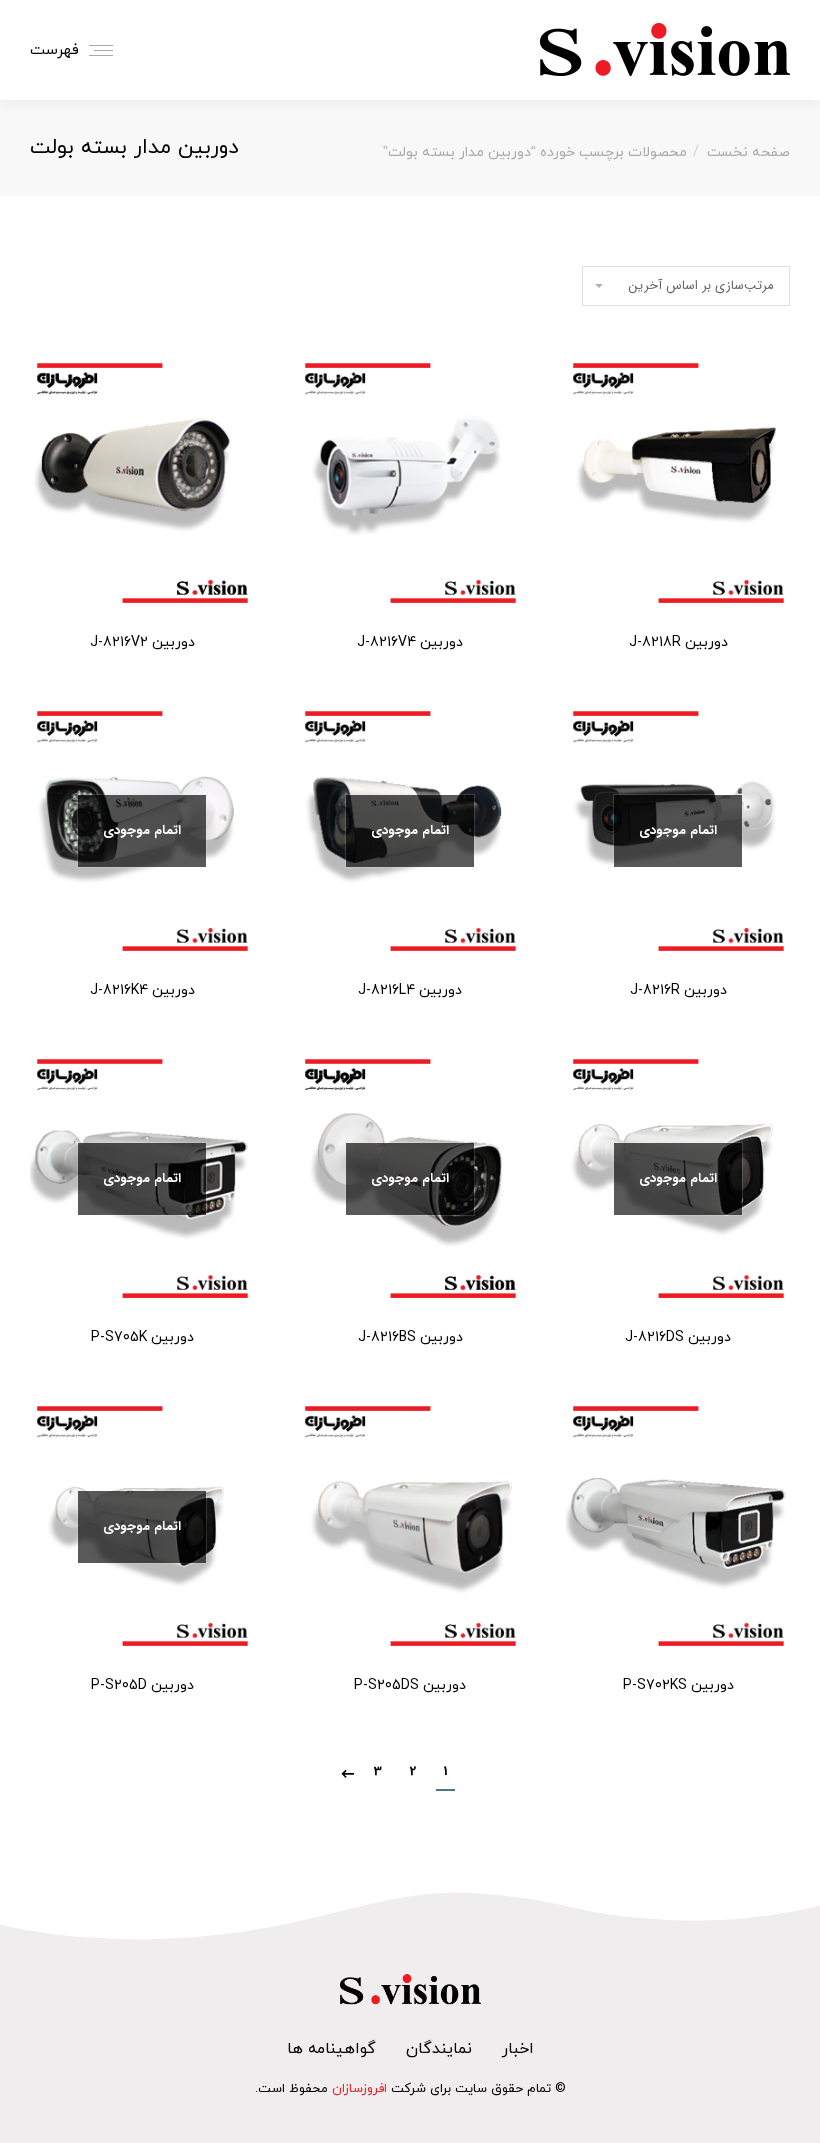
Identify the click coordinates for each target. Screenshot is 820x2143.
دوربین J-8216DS (678, 1337)
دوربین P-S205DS (410, 1685)
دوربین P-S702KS (678, 1685)
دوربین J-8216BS (410, 1337)
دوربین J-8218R (678, 642)
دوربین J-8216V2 (142, 642)
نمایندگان (439, 2049)
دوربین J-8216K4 (142, 990)
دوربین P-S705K (142, 1337)
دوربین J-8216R (678, 990)
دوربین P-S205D (142, 1685)
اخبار (518, 2049)
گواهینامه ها (331, 2049)
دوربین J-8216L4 (410, 990)
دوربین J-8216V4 (410, 642)
